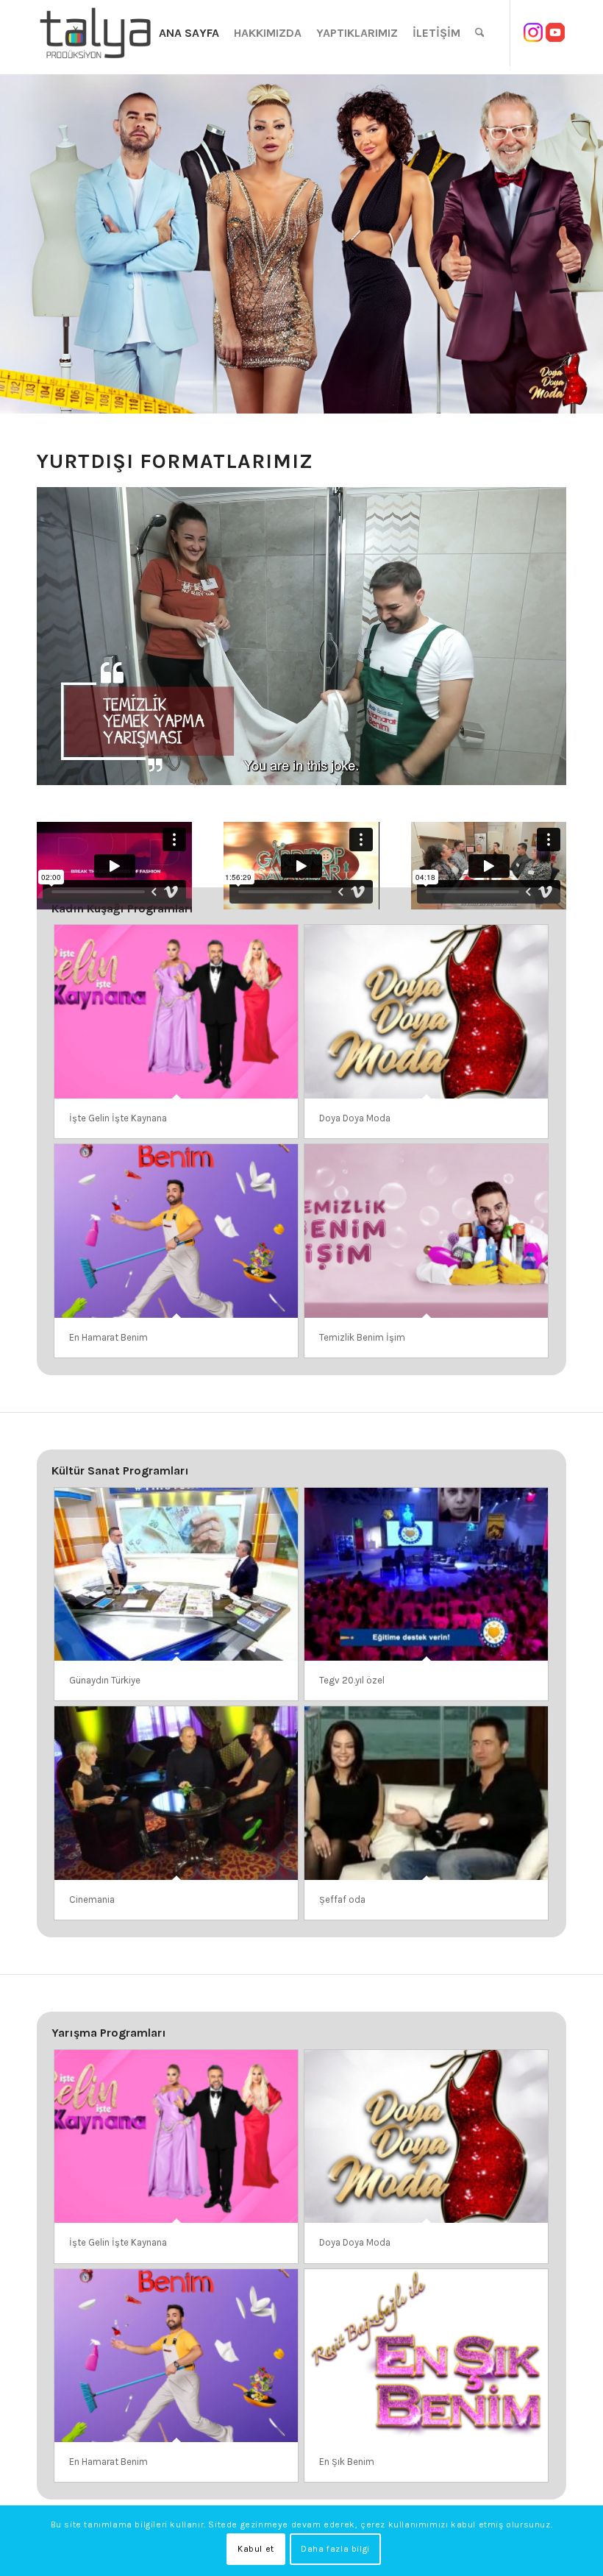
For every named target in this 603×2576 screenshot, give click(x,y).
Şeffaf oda (342, 1899)
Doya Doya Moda (355, 1118)
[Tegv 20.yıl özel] (426, 1575)
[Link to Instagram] (533, 32)
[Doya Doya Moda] (426, 1012)
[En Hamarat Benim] (176, 1231)
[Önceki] (13, 244)
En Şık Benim (347, 2462)
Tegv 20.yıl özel (352, 1680)
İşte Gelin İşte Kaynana (118, 1118)
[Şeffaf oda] (426, 1793)
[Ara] (480, 33)
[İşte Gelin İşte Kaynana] (176, 1012)
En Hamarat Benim (108, 1337)
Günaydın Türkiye (105, 1680)
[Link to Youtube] (555, 32)
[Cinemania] (176, 1793)
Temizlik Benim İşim (362, 1337)
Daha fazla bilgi (335, 2549)
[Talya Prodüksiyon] (96, 33)
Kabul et (256, 2549)
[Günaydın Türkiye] (176, 1575)
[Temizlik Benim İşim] (426, 1231)
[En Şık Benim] (426, 2356)
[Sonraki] (590, 244)
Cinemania (92, 1899)
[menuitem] (189, 33)
